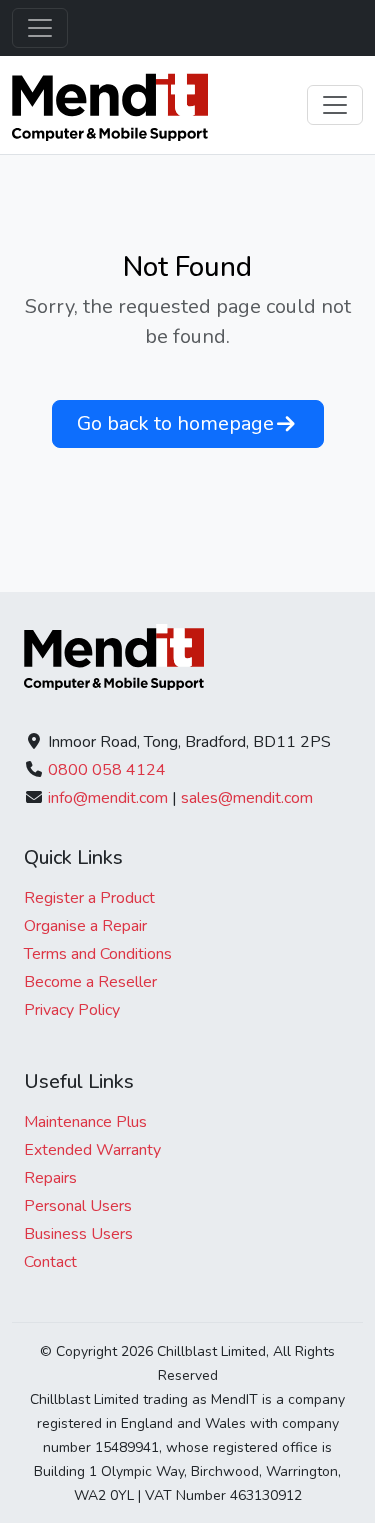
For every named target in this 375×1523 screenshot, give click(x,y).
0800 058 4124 (107, 770)
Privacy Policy (72, 1010)
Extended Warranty (92, 1150)
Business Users (78, 1234)
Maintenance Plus (85, 1122)
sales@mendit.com (247, 798)
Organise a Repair (85, 926)
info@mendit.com (108, 798)
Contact (50, 1262)
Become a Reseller (90, 982)
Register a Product (89, 898)
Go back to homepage (175, 423)
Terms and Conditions (98, 954)
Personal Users (78, 1206)
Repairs (50, 1178)
